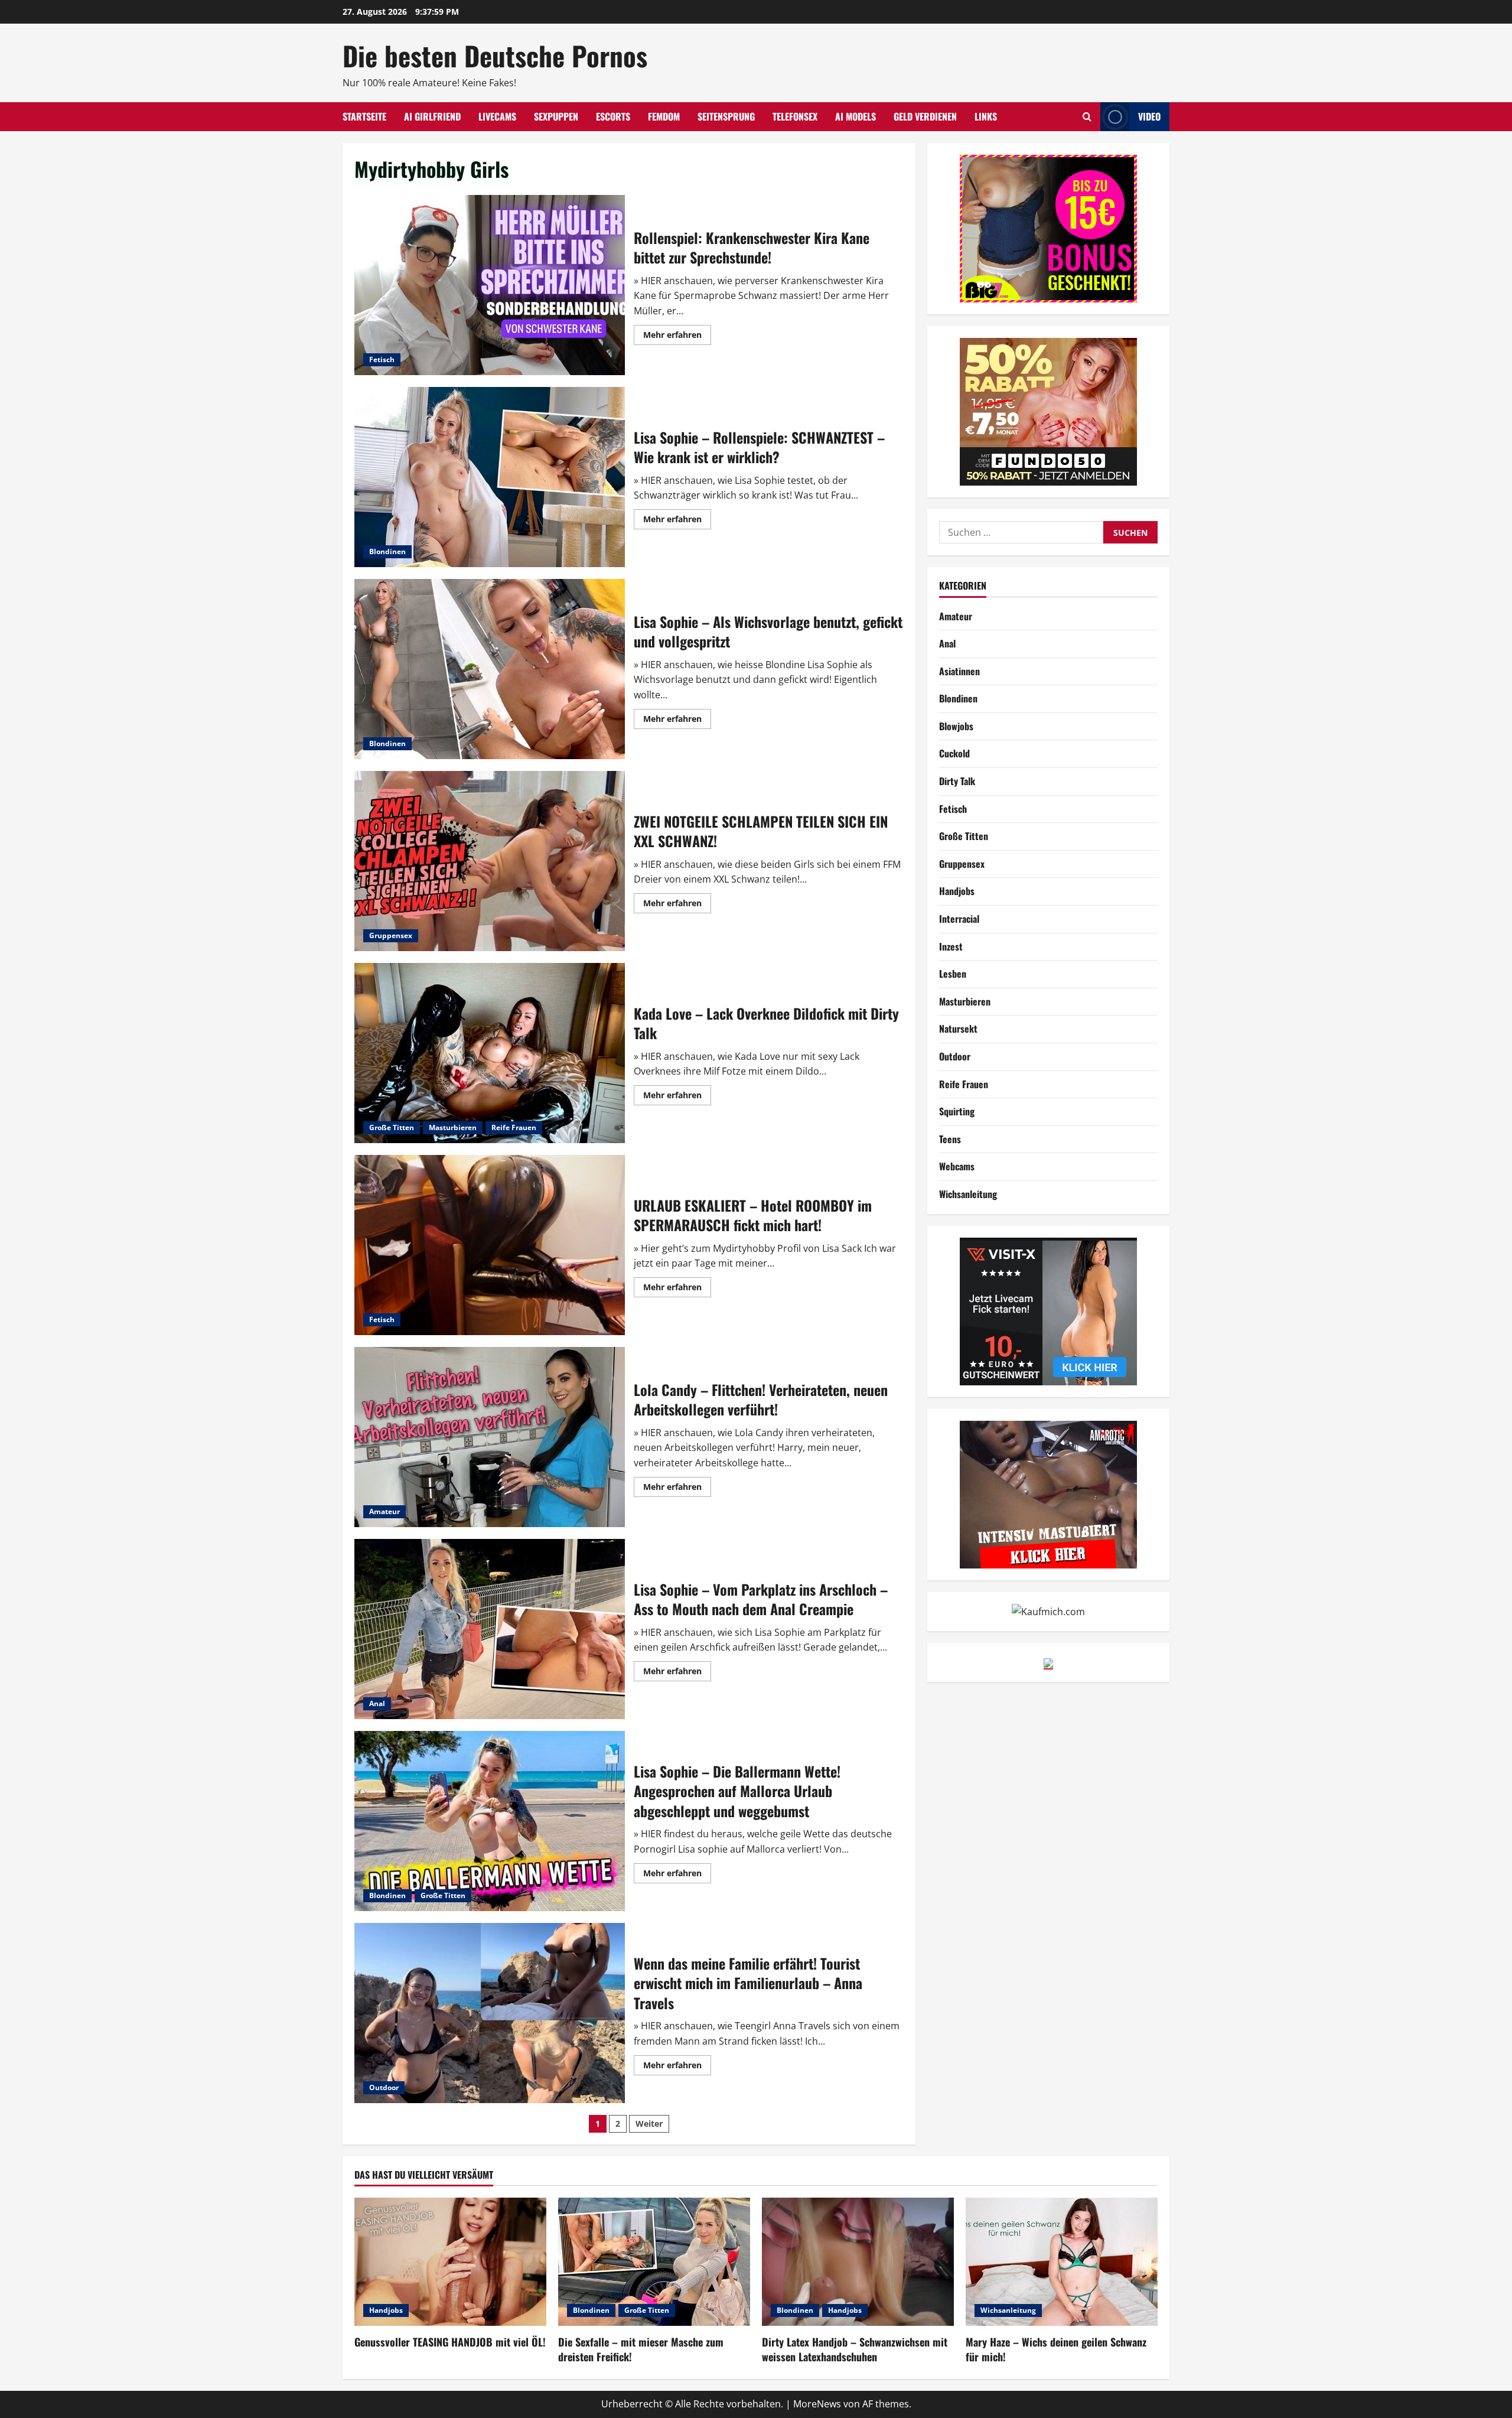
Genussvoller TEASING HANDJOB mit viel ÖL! (450, 2342)
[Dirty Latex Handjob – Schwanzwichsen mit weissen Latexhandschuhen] (858, 2262)
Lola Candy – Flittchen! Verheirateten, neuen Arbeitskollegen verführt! (490, 1437)
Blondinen (387, 551)
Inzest (951, 946)
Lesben (953, 974)
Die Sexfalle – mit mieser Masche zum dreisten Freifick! (641, 2349)
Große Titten (392, 1127)
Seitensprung (726, 116)
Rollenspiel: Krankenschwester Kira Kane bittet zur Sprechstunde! (490, 285)
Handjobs (957, 891)
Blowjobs (956, 726)
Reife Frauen (514, 1127)
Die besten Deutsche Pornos (495, 55)
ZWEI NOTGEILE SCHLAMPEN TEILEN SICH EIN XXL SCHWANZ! (490, 861)
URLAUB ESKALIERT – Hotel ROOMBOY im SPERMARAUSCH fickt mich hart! (490, 1245)
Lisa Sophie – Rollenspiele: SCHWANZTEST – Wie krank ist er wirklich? (490, 477)
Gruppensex (391, 935)
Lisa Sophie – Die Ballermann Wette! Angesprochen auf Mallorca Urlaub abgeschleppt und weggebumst (490, 1821)
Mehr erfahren (677, 337)
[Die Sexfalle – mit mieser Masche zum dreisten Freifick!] (654, 2262)
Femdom (664, 116)
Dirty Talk (957, 781)
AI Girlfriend (432, 116)
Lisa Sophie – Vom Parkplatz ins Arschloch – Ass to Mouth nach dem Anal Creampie (490, 1629)
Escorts (613, 116)
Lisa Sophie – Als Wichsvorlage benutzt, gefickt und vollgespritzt (490, 669)
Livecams (497, 116)
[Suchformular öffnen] (1087, 117)
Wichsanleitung (968, 1194)
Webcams (957, 1166)
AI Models (856, 116)
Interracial (959, 919)
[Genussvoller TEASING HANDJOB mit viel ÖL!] (450, 2262)
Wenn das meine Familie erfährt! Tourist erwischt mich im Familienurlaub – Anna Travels (490, 2013)
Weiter (649, 2124)
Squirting (957, 1111)
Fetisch (382, 359)
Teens (950, 1139)
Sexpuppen (556, 116)
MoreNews (817, 2404)
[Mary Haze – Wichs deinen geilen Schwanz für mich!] (1062, 2262)
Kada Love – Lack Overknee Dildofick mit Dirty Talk (490, 1053)
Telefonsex (795, 116)
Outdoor (384, 2087)
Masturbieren (453, 1127)
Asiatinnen (959, 671)
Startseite (364, 116)
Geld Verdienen (925, 116)
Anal (377, 1703)
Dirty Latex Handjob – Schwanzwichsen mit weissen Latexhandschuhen (855, 2349)
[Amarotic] (1048, 1493)
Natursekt (958, 1029)
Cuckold (954, 753)
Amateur (384, 1511)
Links (986, 116)
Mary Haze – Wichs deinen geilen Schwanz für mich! (1056, 2349)
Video (1149, 116)
